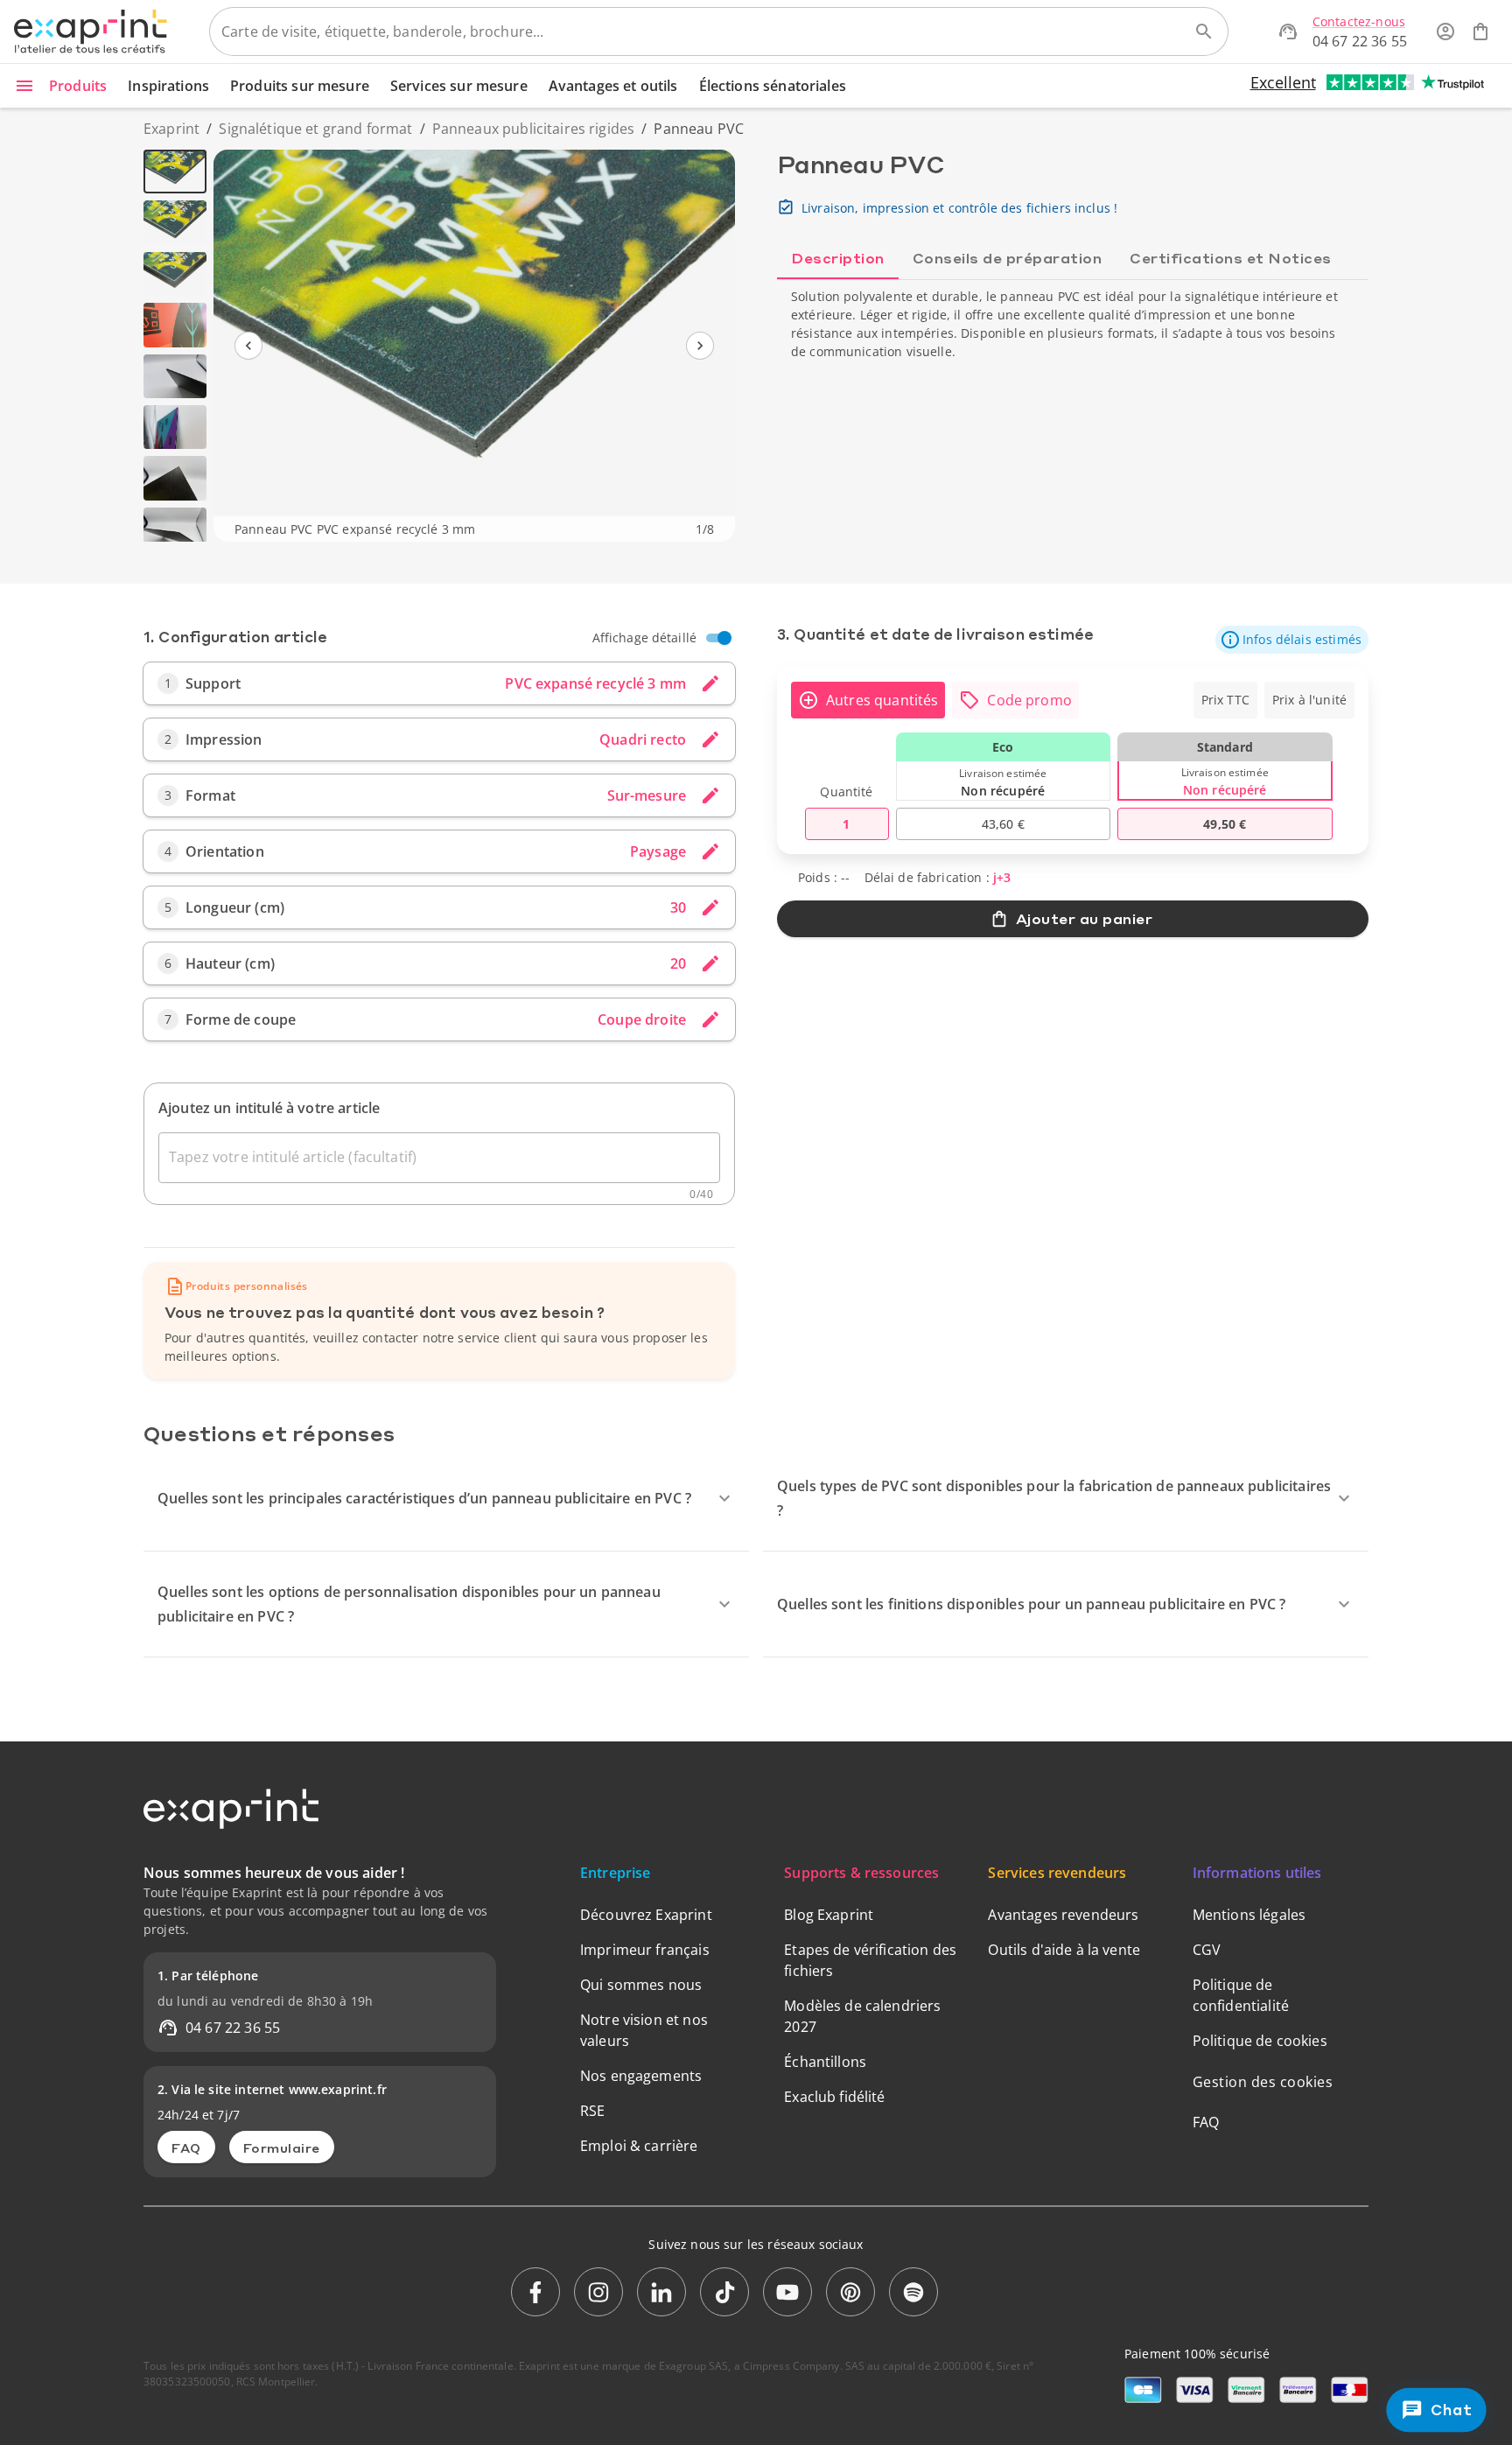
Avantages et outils (613, 86)
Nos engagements (641, 2076)
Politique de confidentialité (1241, 1995)
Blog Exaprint (829, 1915)
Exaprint (171, 129)
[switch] (724, 638)
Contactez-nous (1359, 21)
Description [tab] (838, 258)
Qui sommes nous (641, 1985)
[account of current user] (1445, 32)
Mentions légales (1249, 1915)
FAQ (186, 2147)
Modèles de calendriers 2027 (862, 2016)
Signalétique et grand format (315, 129)
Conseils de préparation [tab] (1008, 258)
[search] (1204, 32)
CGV (1207, 1950)
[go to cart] (1480, 32)
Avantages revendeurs (1063, 1915)
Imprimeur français (645, 1950)
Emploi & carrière (639, 2146)
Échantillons (825, 2062)
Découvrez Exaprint (646, 1915)
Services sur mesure (459, 86)
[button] (1292, 640)
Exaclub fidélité (834, 2097)
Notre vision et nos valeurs (644, 2030)
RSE (592, 2111)
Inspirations (168, 86)
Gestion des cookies (1263, 2082)
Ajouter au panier (1085, 918)
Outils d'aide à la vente (1064, 1950)
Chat (1450, 2410)
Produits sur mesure (300, 86)
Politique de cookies (1260, 2041)
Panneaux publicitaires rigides (534, 129)
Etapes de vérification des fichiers (870, 1960)
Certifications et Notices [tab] (1231, 258)
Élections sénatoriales (773, 86)
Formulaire (282, 2147)
